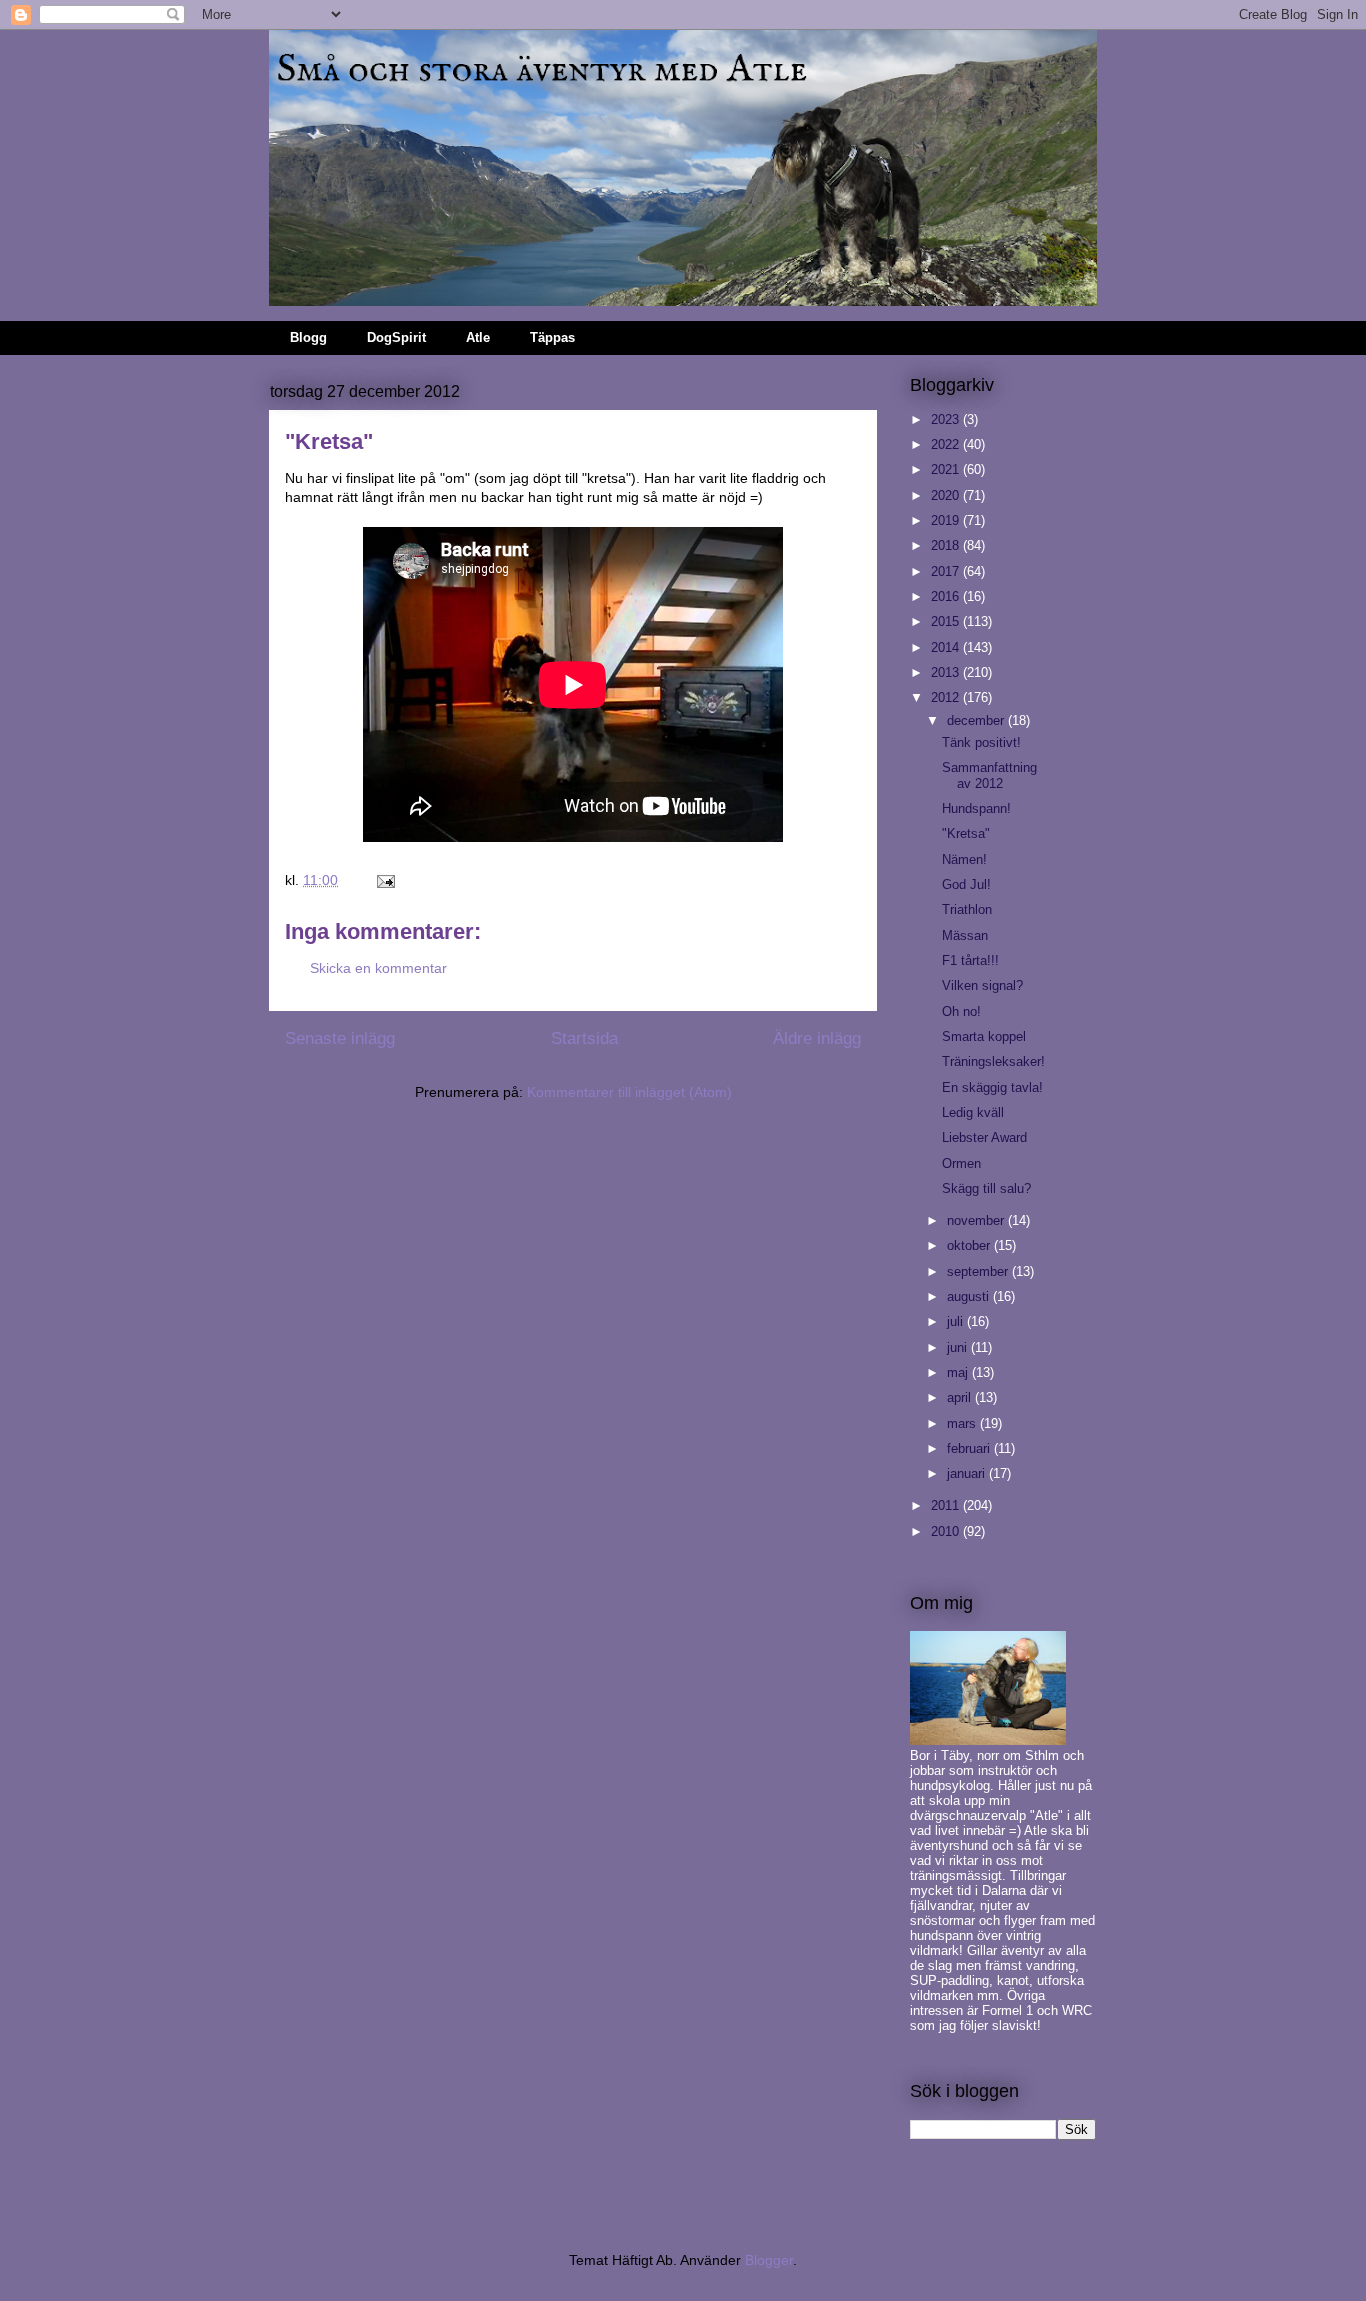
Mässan (965, 935)
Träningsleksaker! (993, 1061)
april (961, 1397)
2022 (947, 444)
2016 (947, 596)
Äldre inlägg (817, 1038)
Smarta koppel (984, 1036)
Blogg (308, 337)
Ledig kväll (973, 1112)
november (977, 1220)
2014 (947, 647)
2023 (947, 419)
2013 (947, 672)
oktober (970, 1245)
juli (957, 1321)
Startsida (584, 1038)
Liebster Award (984, 1137)
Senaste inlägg (340, 1038)
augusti (970, 1296)
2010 (947, 1531)
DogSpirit (396, 337)
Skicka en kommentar (378, 968)
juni (959, 1347)
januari (968, 1473)
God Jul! (966, 884)
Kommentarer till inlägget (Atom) (629, 1092)
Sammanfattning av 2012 (989, 775)
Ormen (961, 1163)
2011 (947, 1505)
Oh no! (961, 1011)
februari (970, 1448)
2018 (947, 545)
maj (959, 1372)
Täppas (552, 337)
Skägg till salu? (986, 1188)
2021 (947, 469)
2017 (947, 571)
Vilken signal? (982, 985)
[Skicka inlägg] (384, 880)
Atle (478, 337)
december (977, 720)
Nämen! (964, 859)
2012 (947, 697)
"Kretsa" (966, 833)
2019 (947, 520)
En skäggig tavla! (992, 1087)
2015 (947, 621)
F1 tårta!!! (970, 960)
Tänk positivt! (981, 742)
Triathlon (967, 909)
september (979, 1271)
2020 (947, 495)
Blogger (769, 2260)
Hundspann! (976, 808)
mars (963, 1423)
